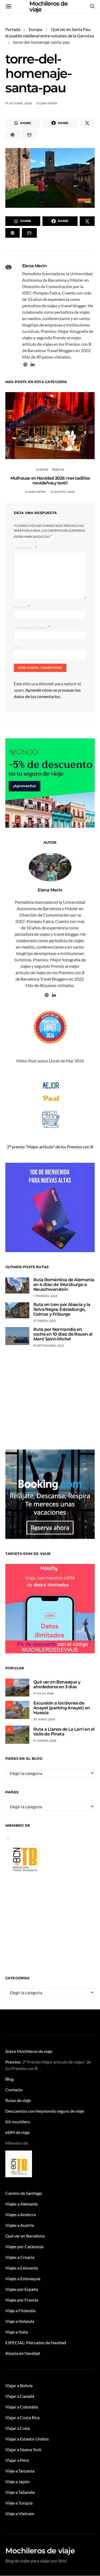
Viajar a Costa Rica (22, 2417)
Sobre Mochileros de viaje (29, 2051)
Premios (13, 2062)
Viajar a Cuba (18, 2428)
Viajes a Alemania (21, 2204)
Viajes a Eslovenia (22, 2268)
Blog (9, 2079)
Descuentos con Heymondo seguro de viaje (45, 2111)
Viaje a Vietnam (20, 2513)
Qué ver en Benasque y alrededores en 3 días (57, 1684)
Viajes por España (22, 2289)
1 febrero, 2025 (45, 1296)
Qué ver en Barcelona (25, 2236)
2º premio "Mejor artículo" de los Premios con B (50, 1147)
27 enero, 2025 (45, 1321)
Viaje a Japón (17, 2481)
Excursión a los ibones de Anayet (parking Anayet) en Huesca (62, 1708)
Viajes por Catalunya (24, 2246)
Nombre (22, 607)
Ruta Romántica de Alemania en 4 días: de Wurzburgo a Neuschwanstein (64, 1285)
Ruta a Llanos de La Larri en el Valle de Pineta (64, 1732)
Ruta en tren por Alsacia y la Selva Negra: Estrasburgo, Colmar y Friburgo (62, 1309)
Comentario (24, 548)
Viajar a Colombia (22, 2407)
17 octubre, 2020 (19, 103)
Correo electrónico (32, 627)
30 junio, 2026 (44, 1719)
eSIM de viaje (17, 2132)
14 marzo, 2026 (45, 1741)
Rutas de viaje (18, 2100)
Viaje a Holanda (20, 2321)
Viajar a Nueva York (23, 2449)
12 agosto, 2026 (63, 492)
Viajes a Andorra (21, 2214)
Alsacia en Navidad (23, 2353)
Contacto (14, 2090)
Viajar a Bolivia (19, 2385)
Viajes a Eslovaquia (23, 2278)
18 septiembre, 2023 (49, 1346)
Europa (35, 29)
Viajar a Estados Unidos (27, 2439)
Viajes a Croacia (20, 2257)
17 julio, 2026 (44, 1693)
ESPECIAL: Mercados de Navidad (36, 2342)
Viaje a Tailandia (20, 2492)
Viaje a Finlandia (20, 2310)
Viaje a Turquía (19, 2503)
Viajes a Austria (20, 2225)
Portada (13, 29)
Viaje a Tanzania (20, 2471)
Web (17, 648)
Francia (58, 470)
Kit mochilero (18, 2122)
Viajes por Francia (22, 2300)
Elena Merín (47, 103)
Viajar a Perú (17, 2460)
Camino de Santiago (24, 2193)
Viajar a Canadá (20, 2396)
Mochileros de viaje (40, 2551)
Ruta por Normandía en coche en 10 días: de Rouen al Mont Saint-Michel (63, 1334)
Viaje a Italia (17, 2332)
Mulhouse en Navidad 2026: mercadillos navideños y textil (50, 481)
